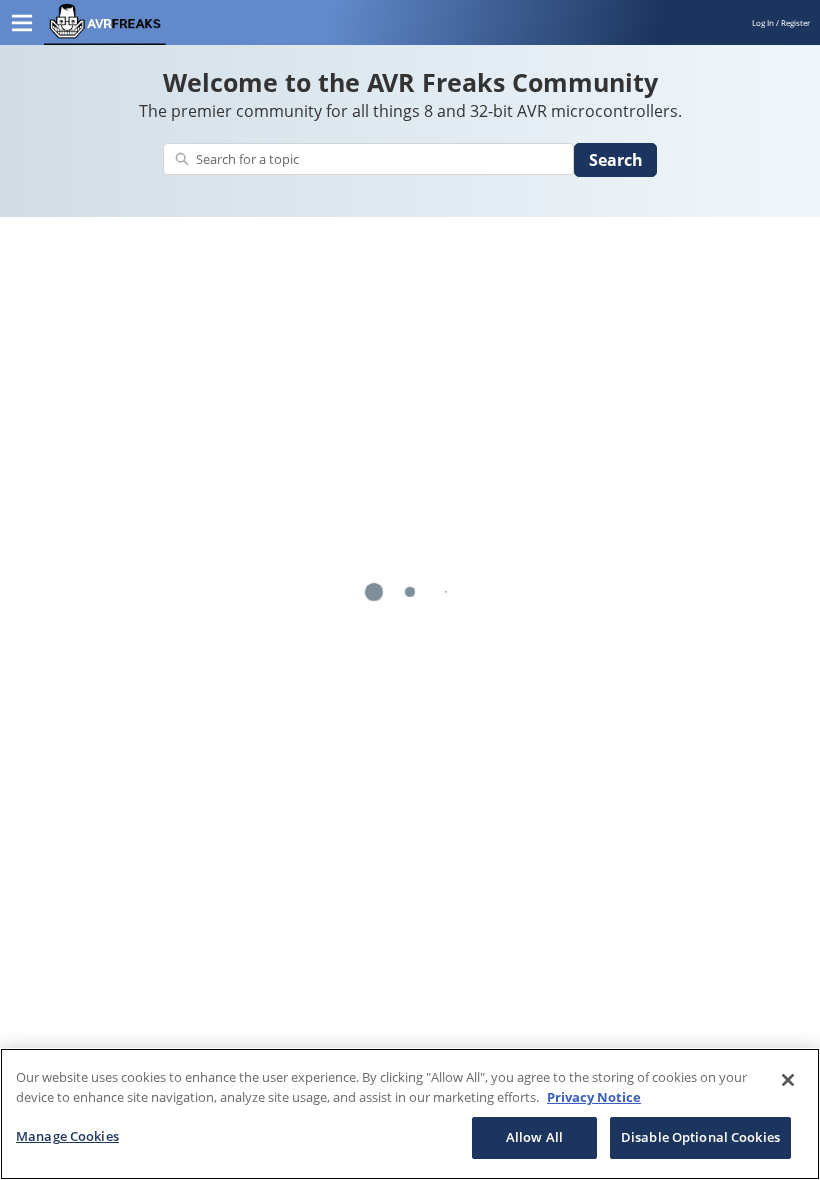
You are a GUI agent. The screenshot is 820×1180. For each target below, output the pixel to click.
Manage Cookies (67, 1136)
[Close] (788, 1080)
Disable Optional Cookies (700, 1137)
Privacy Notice (594, 1097)
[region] (410, 1114)
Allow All (534, 1137)
